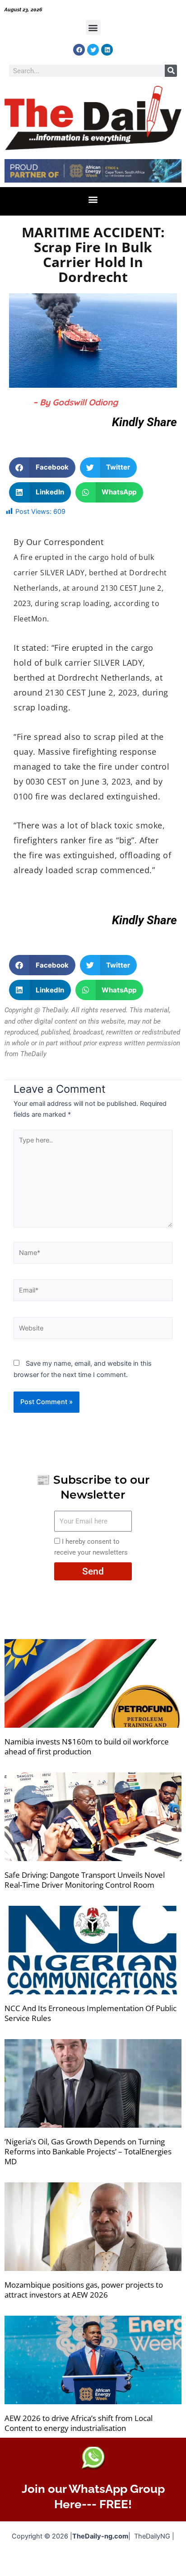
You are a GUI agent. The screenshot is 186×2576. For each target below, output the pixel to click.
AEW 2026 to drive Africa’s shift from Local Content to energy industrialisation (79, 2423)
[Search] (171, 71)
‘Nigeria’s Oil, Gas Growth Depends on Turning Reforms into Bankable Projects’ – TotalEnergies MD (88, 2151)
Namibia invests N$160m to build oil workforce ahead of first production (87, 1746)
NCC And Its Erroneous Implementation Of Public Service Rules (91, 2013)
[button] (93, 27)
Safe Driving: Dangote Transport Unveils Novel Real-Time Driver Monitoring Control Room (85, 1880)
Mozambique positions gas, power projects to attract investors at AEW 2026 (84, 2290)
